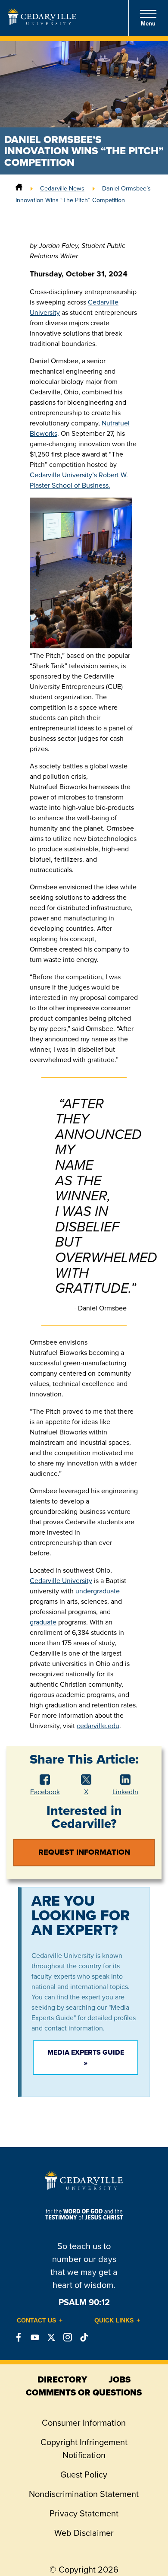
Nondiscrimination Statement (84, 2494)
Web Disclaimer (84, 2533)
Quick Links (114, 2320)
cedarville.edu (98, 1726)
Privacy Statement (84, 2513)
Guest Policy (84, 2474)
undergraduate (98, 1591)
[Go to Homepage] (42, 22)
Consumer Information (84, 2423)
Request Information (84, 1852)
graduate (43, 1622)
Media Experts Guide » (86, 2057)
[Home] (19, 188)
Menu (148, 24)
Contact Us (36, 2320)
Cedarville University (61, 1581)
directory (62, 2379)
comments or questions (84, 2392)
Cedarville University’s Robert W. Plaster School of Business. (79, 480)
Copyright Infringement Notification (84, 2449)
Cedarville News (62, 188)
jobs (120, 2379)
